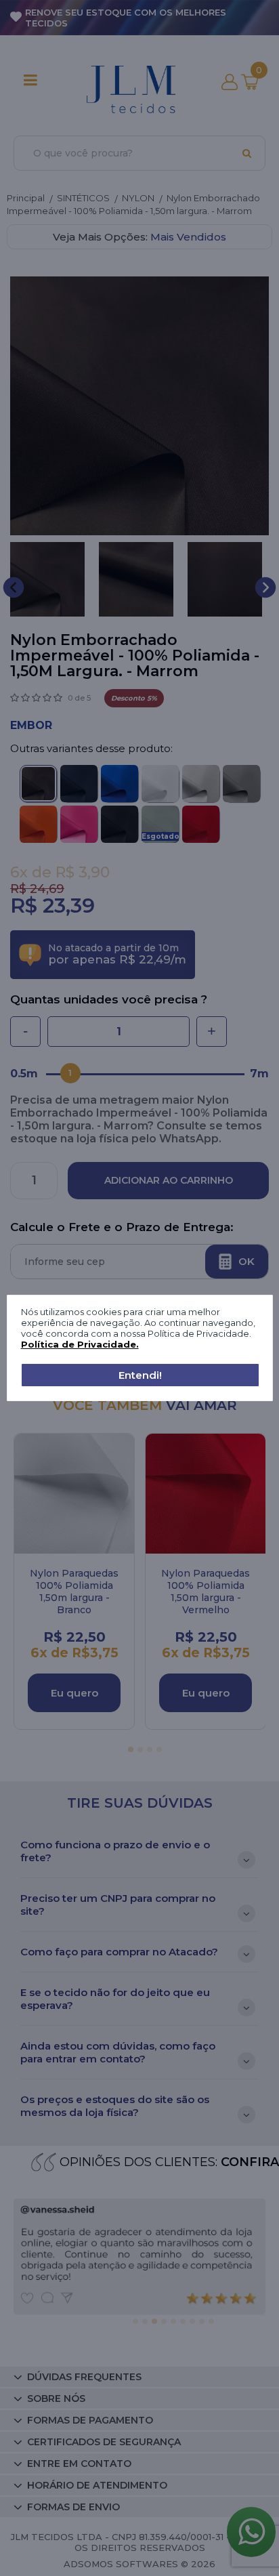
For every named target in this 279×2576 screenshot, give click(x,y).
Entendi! (140, 1375)
